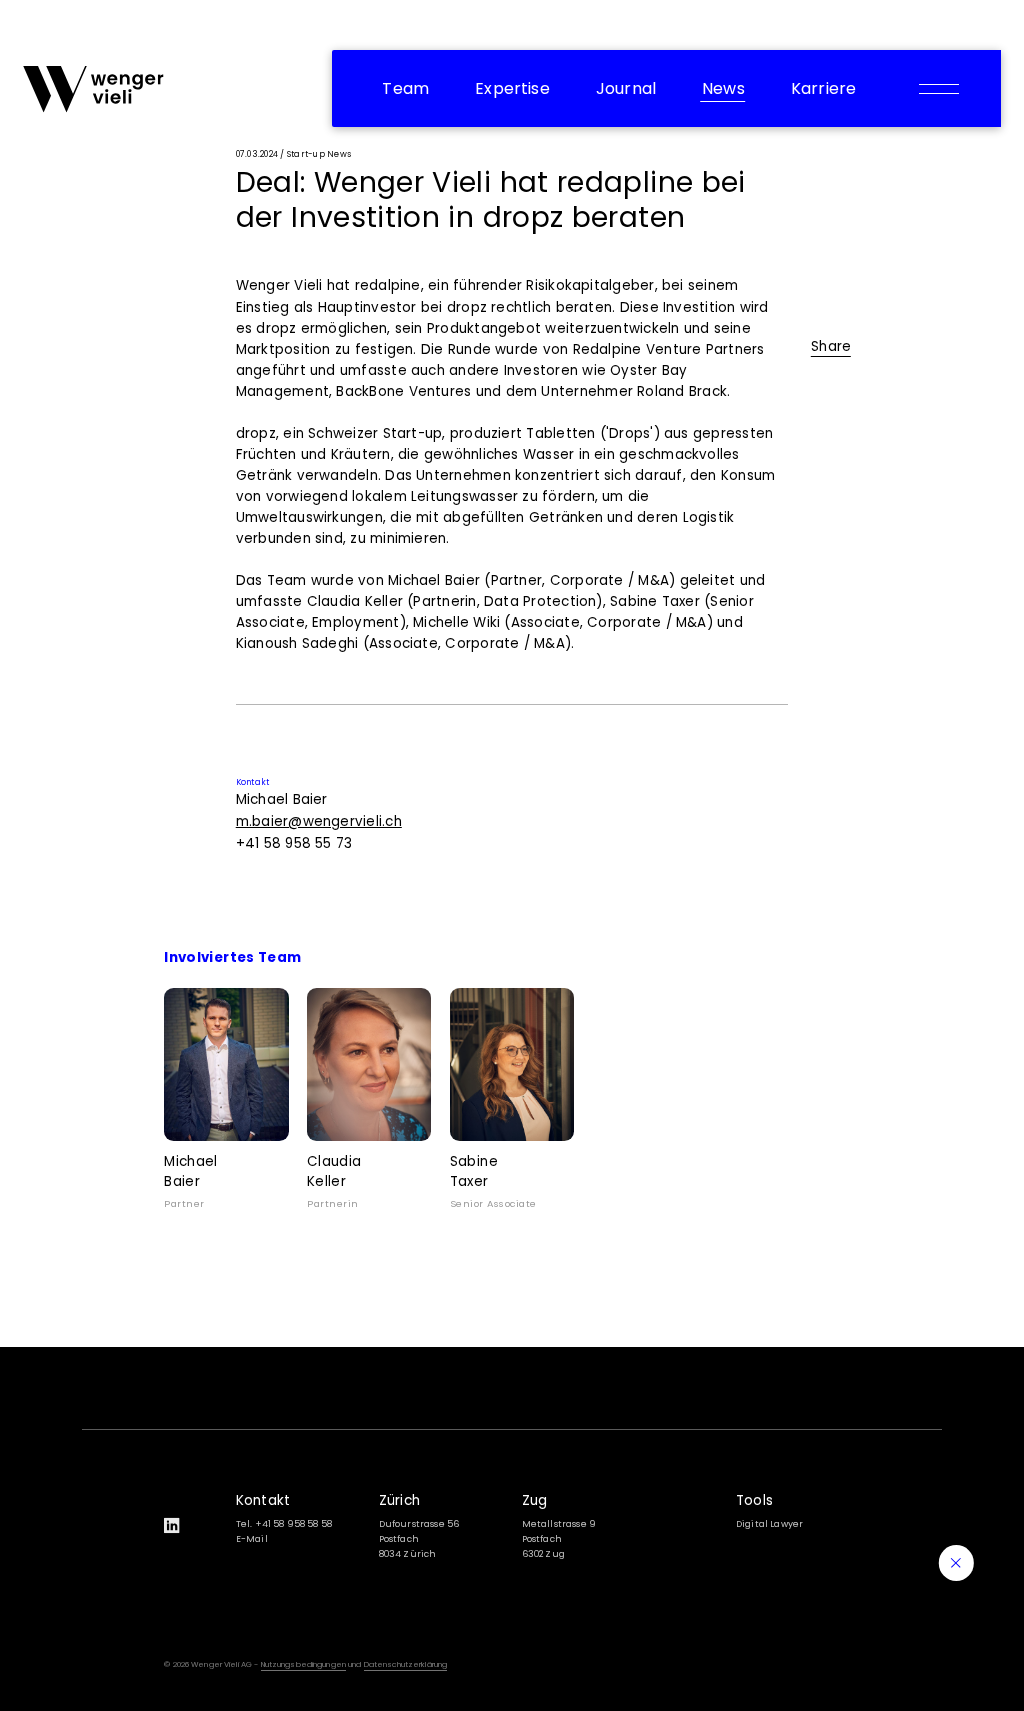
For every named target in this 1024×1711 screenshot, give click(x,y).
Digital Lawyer (769, 1524)
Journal (626, 88)
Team (405, 88)
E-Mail (252, 1539)
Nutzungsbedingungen (303, 1664)
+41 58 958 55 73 (294, 843)
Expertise (512, 88)
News (723, 88)
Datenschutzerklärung (406, 1664)
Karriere (823, 88)
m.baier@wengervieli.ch (319, 821)
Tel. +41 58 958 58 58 (284, 1524)
